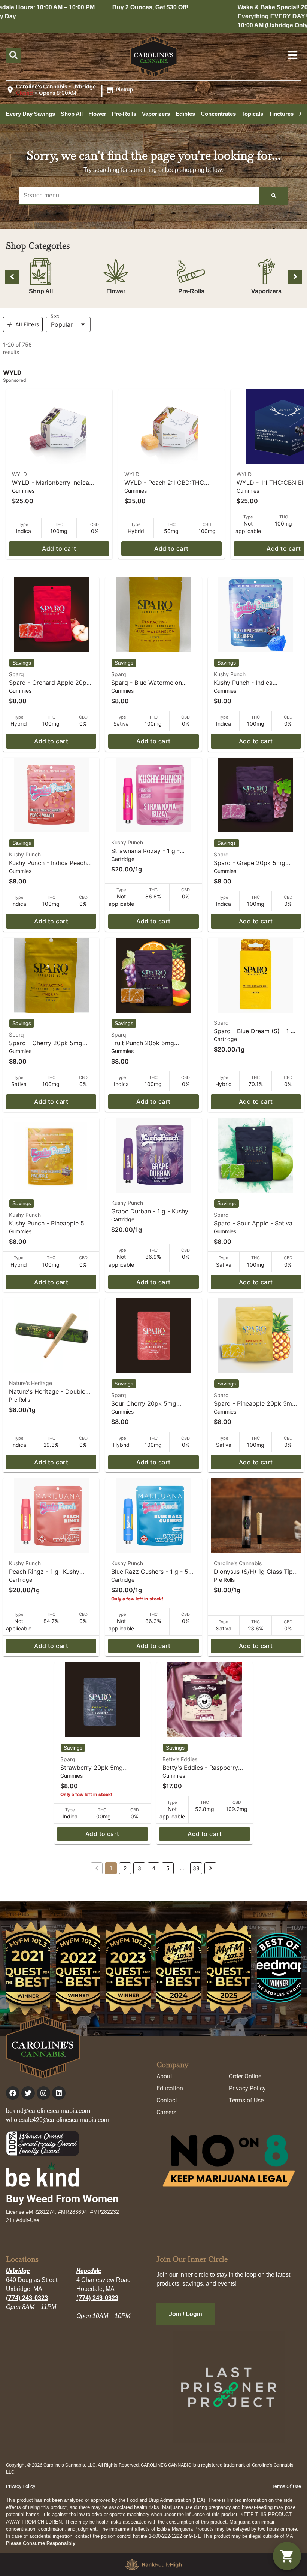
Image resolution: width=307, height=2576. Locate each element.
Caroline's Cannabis (238, 1563)
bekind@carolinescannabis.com (48, 2111)
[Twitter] (28, 2093)
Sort (55, 316)
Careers (166, 2112)
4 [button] (154, 1868)
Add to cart (59, 548)
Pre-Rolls (191, 291)
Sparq (16, 674)
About (164, 2076)
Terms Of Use (286, 2486)
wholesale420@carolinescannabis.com (58, 2120)
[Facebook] (13, 2093)
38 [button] (196, 1868)
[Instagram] (43, 2093)
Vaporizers (266, 291)
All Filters (27, 324)
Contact (167, 2100)
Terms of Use (246, 2100)
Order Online (245, 2076)
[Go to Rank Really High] (153, 2564)
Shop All (41, 291)
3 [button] (139, 1868)
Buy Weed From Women (62, 2199)
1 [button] (111, 1868)
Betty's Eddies (180, 1759)
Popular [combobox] (62, 324)
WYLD (19, 474)
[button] (71, 90)
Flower (116, 291)
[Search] (274, 196)
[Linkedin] (59, 2093)
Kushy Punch (230, 674)
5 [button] (168, 1868)
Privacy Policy (247, 2088)
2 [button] (125, 1868)
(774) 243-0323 (27, 2298)
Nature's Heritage (31, 1383)
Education (170, 2088)
